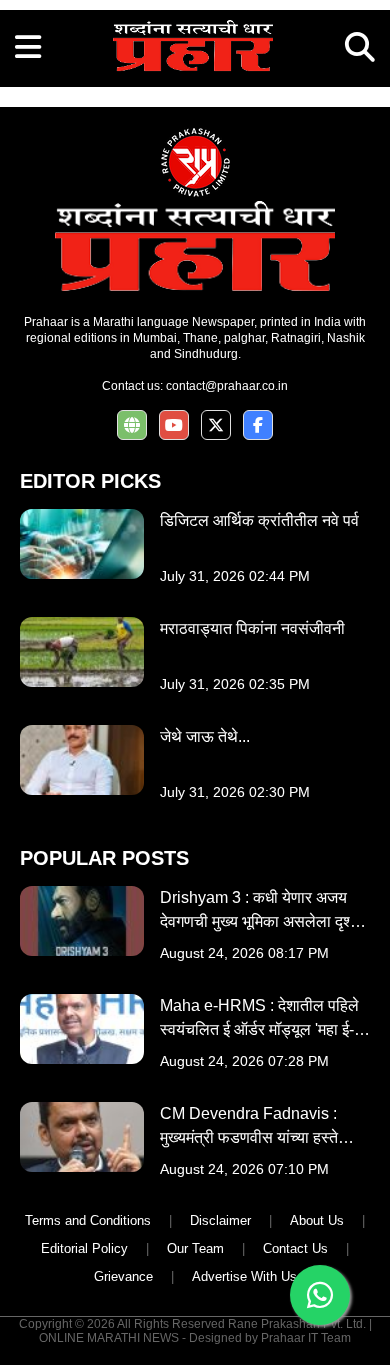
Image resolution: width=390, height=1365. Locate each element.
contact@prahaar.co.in (227, 386)
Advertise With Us (244, 1276)
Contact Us (295, 1248)
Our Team (195, 1248)
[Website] (132, 425)
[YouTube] (174, 425)
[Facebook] (258, 425)
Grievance (123, 1276)
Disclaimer (220, 1220)
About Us (317, 1220)
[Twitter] (216, 425)
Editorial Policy (84, 1248)
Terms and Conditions (88, 1220)
